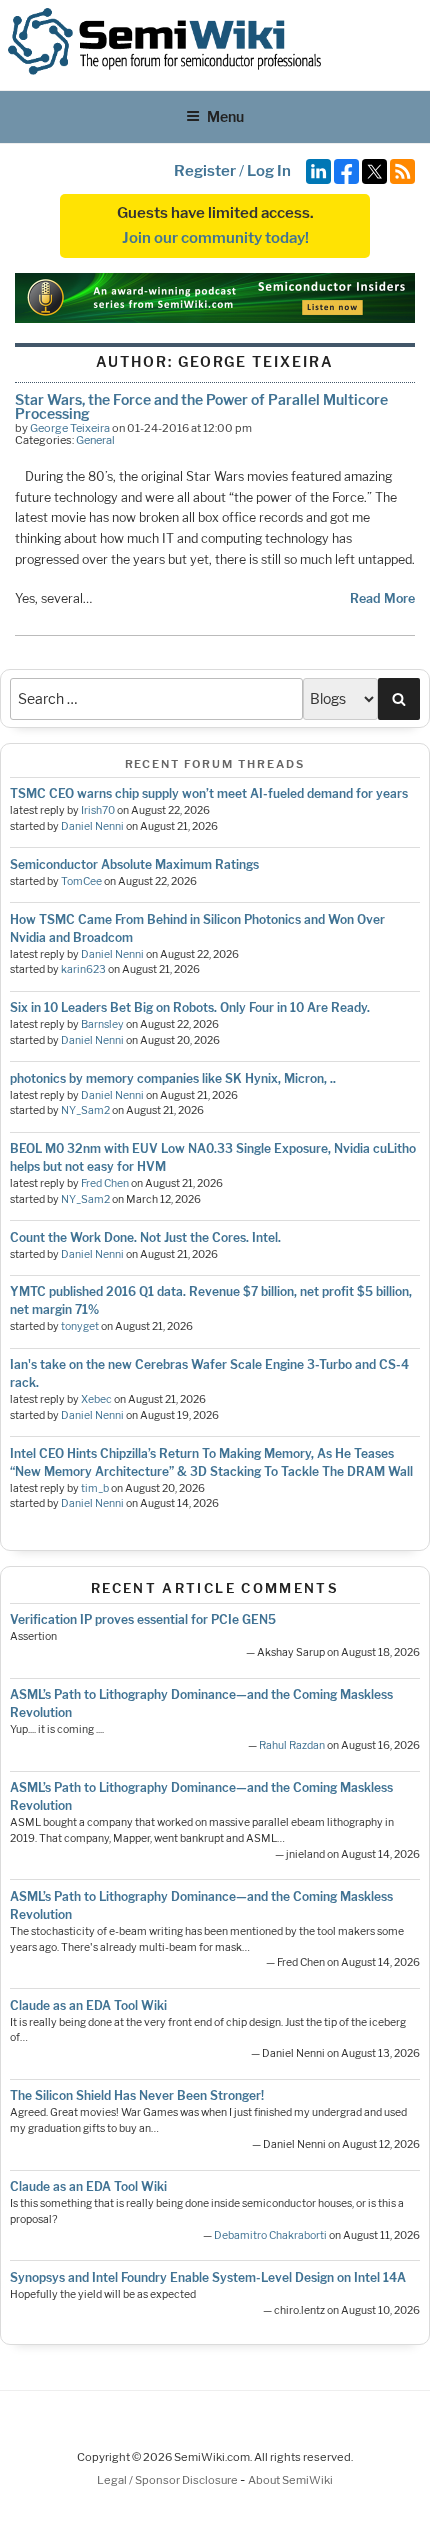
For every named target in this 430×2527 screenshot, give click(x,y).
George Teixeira (70, 428)
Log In (269, 171)
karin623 (83, 969)
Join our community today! (215, 238)
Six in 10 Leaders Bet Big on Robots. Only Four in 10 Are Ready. (190, 1007)
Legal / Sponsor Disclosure (168, 2480)
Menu (225, 116)
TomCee (81, 881)
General (95, 440)
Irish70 (98, 810)
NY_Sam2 (85, 1110)
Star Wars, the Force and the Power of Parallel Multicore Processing (201, 406)
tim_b (95, 1488)
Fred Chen (105, 1183)
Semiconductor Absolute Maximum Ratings (134, 864)
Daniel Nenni (92, 826)
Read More (382, 598)
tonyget (80, 1326)
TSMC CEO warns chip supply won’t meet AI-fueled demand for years (209, 793)
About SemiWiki (290, 2480)
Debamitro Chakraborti (270, 2235)
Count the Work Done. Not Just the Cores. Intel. (145, 1237)
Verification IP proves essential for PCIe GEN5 (143, 1619)
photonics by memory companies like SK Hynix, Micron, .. (173, 1078)
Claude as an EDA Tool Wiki (88, 2005)
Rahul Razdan (292, 1745)
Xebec (96, 1399)
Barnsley (102, 1024)
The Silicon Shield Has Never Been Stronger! (137, 2095)
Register (205, 171)
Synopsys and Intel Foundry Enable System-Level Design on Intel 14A (208, 2277)
